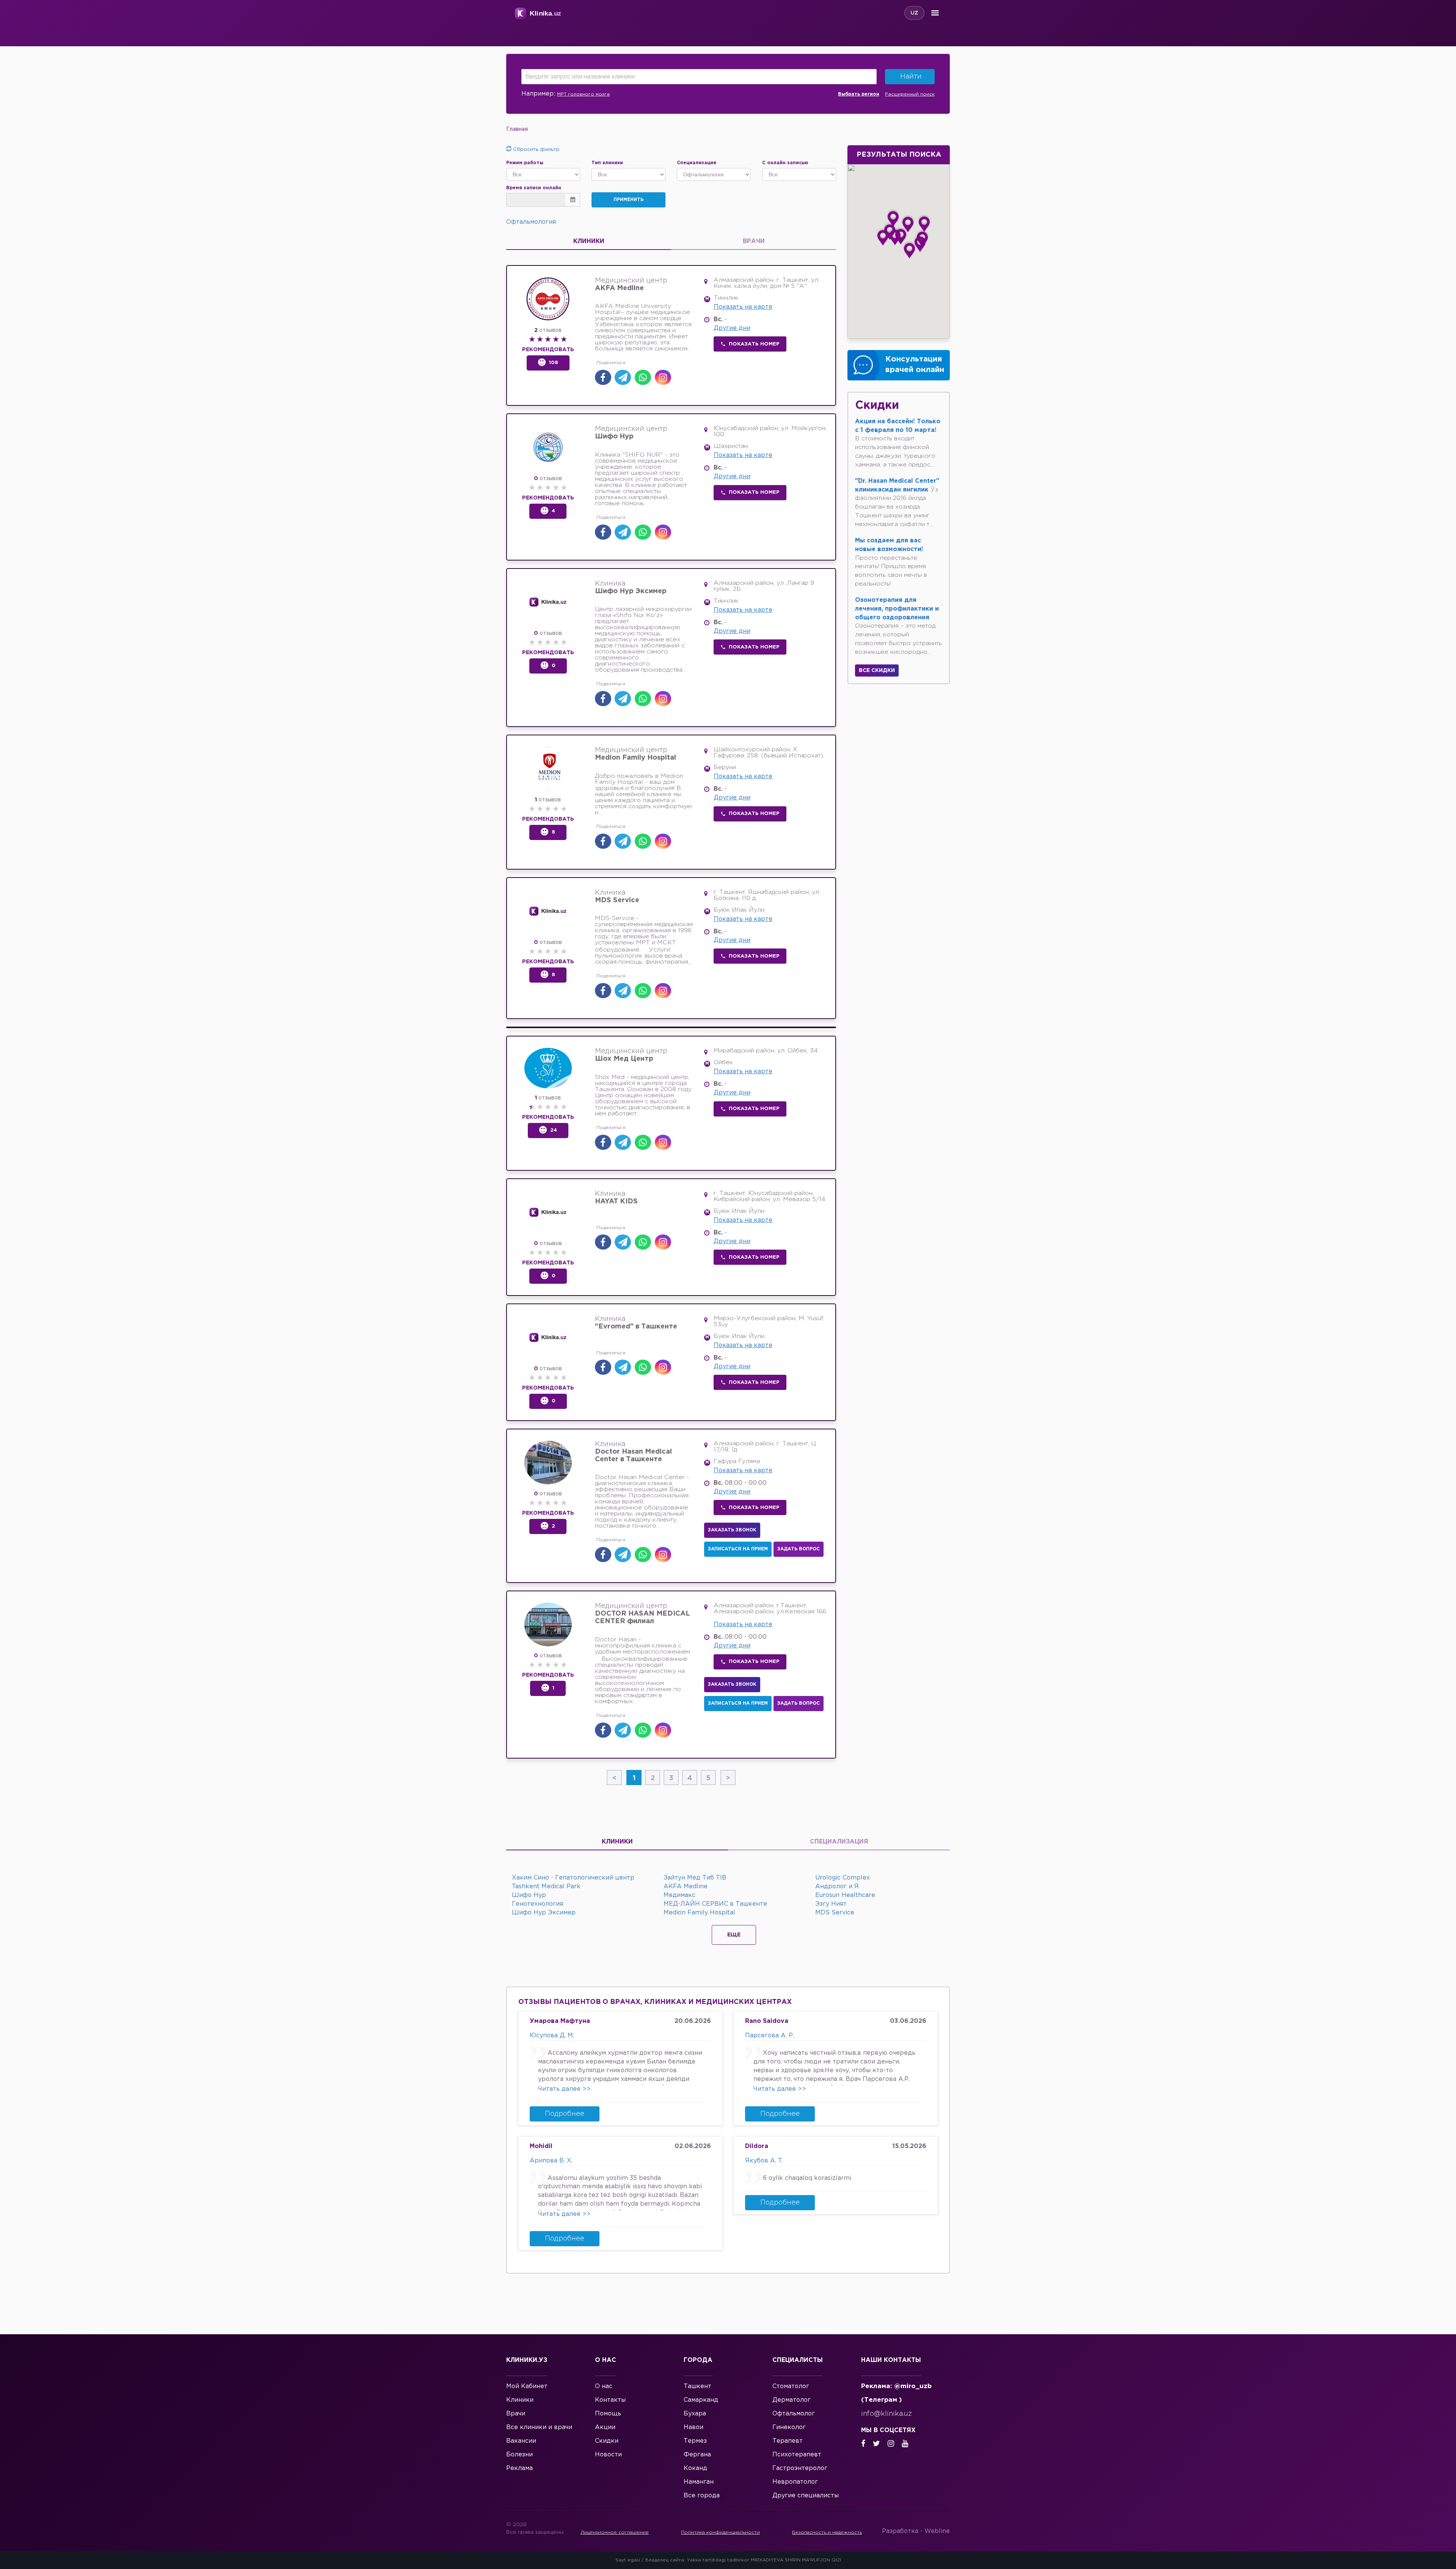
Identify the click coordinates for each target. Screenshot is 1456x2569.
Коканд (695, 2468)
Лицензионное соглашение (615, 2532)
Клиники (617, 1842)
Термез (695, 2441)
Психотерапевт (797, 2455)
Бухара (695, 2414)
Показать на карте (743, 307)
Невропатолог (795, 2482)
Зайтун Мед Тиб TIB (695, 1878)
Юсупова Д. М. (552, 2036)
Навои (693, 2427)
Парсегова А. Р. (770, 2036)
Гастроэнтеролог (800, 2468)
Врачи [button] (754, 241)
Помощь (608, 2414)
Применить (628, 200)
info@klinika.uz (886, 2414)
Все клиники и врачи (539, 2427)
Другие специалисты (806, 2496)
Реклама (519, 2468)
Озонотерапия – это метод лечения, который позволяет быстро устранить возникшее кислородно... (898, 626)
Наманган (699, 2482)
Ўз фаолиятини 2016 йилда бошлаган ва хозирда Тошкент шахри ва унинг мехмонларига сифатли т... (897, 503)
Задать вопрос (799, 1549)
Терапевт (788, 2441)
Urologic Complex (843, 1878)
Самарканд (701, 2400)
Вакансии (521, 2441)
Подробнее (565, 2114)
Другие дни (732, 328)
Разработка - (916, 2531)
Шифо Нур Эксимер (544, 1913)
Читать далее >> (564, 2089)
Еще (734, 1935)
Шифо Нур (529, 1895)
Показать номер (754, 344)
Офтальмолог (794, 2414)
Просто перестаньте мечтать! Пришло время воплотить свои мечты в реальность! (891, 562)
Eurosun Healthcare (845, 1895)
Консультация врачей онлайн (915, 365)
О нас (604, 2386)
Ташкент (697, 2386)
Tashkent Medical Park (546, 1887)
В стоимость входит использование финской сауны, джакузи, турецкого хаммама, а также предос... (898, 443)
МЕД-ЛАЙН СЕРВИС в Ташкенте (715, 1904)
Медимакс (679, 1895)
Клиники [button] (589, 241)
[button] (908, 223)
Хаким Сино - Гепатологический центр (573, 1878)
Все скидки (877, 671)
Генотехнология (537, 1904)
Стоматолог (791, 2386)
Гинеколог (789, 2427)
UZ (914, 13)
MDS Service (835, 1913)
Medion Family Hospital (699, 1913)
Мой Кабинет (527, 2386)
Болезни (519, 2455)
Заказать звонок (732, 1530)
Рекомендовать (548, 350)
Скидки (607, 2441)
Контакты (610, 2400)
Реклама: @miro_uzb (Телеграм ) (896, 2393)
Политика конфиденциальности (720, 2532)
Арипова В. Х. (551, 2161)
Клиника (631, 587)
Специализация (839, 1842)
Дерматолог (792, 2400)
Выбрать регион (859, 94)
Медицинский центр (631, 284)
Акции (605, 2427)
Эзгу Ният (831, 1904)
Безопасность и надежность (827, 2532)
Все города (702, 2496)
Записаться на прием (738, 1549)
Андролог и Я (837, 1887)
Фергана (697, 2455)
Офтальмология (531, 222)
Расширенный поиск (910, 94)
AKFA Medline (686, 1887)
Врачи (516, 2414)
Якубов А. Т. (764, 2161)
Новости (608, 2455)
